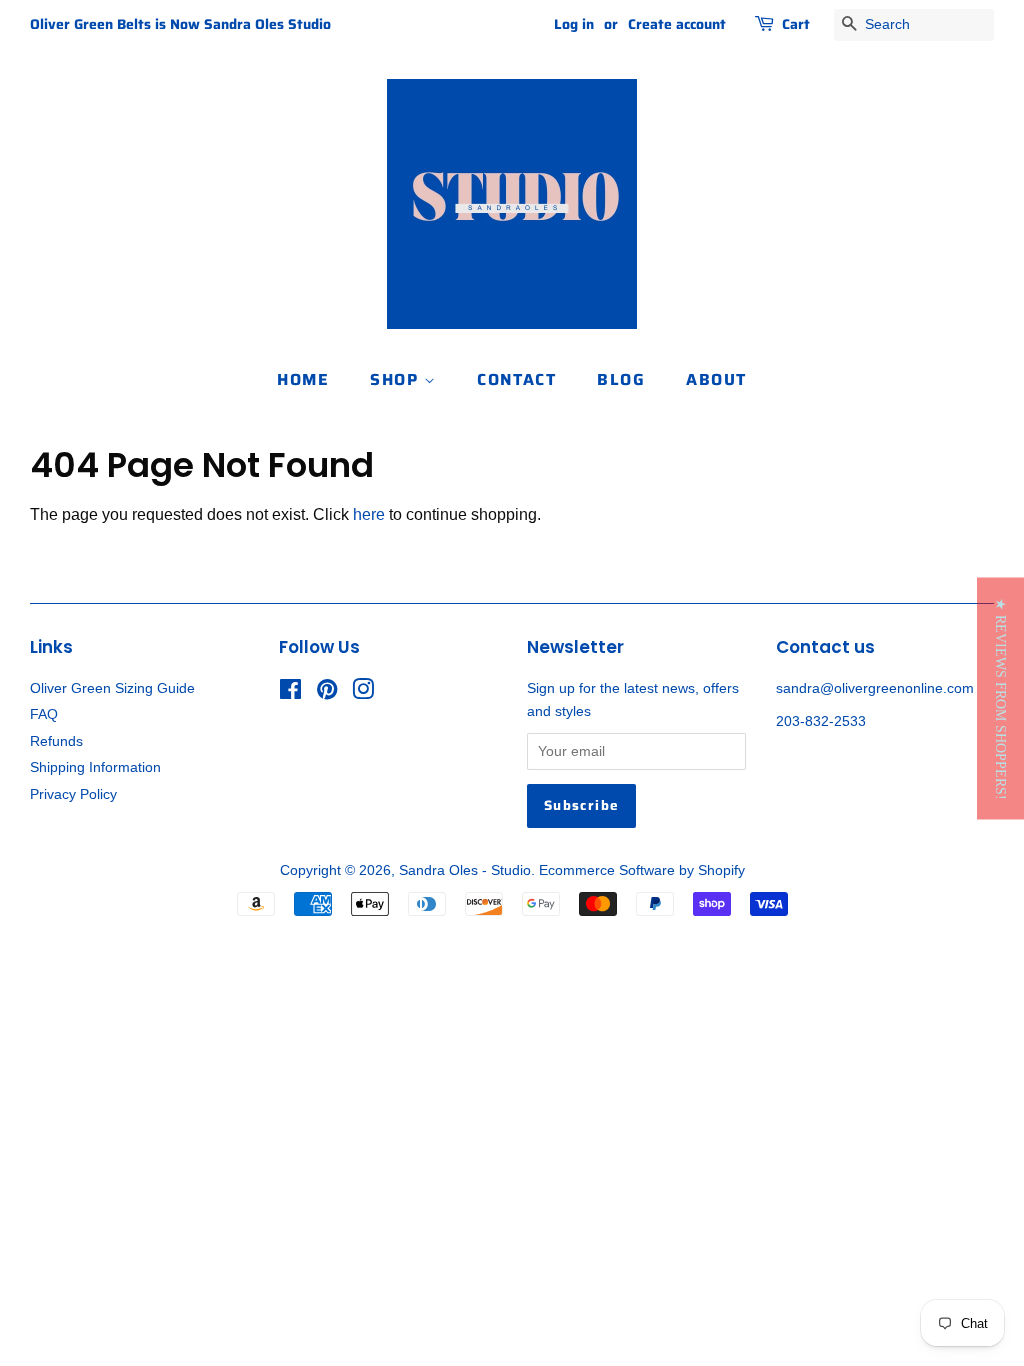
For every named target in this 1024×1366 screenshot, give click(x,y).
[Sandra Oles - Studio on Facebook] (290, 693)
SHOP (397, 379)
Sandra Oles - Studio (465, 870)
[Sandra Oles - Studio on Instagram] (363, 693)
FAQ (44, 714)
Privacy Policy (73, 794)
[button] (1000, 698)
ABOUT (716, 379)
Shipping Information (95, 767)
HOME (303, 379)
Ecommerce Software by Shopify (642, 870)
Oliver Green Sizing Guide (112, 688)
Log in (574, 24)
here (369, 514)
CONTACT (516, 379)
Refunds (56, 741)
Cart (796, 24)
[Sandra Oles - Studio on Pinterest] (327, 693)
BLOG (621, 379)
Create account (677, 24)
